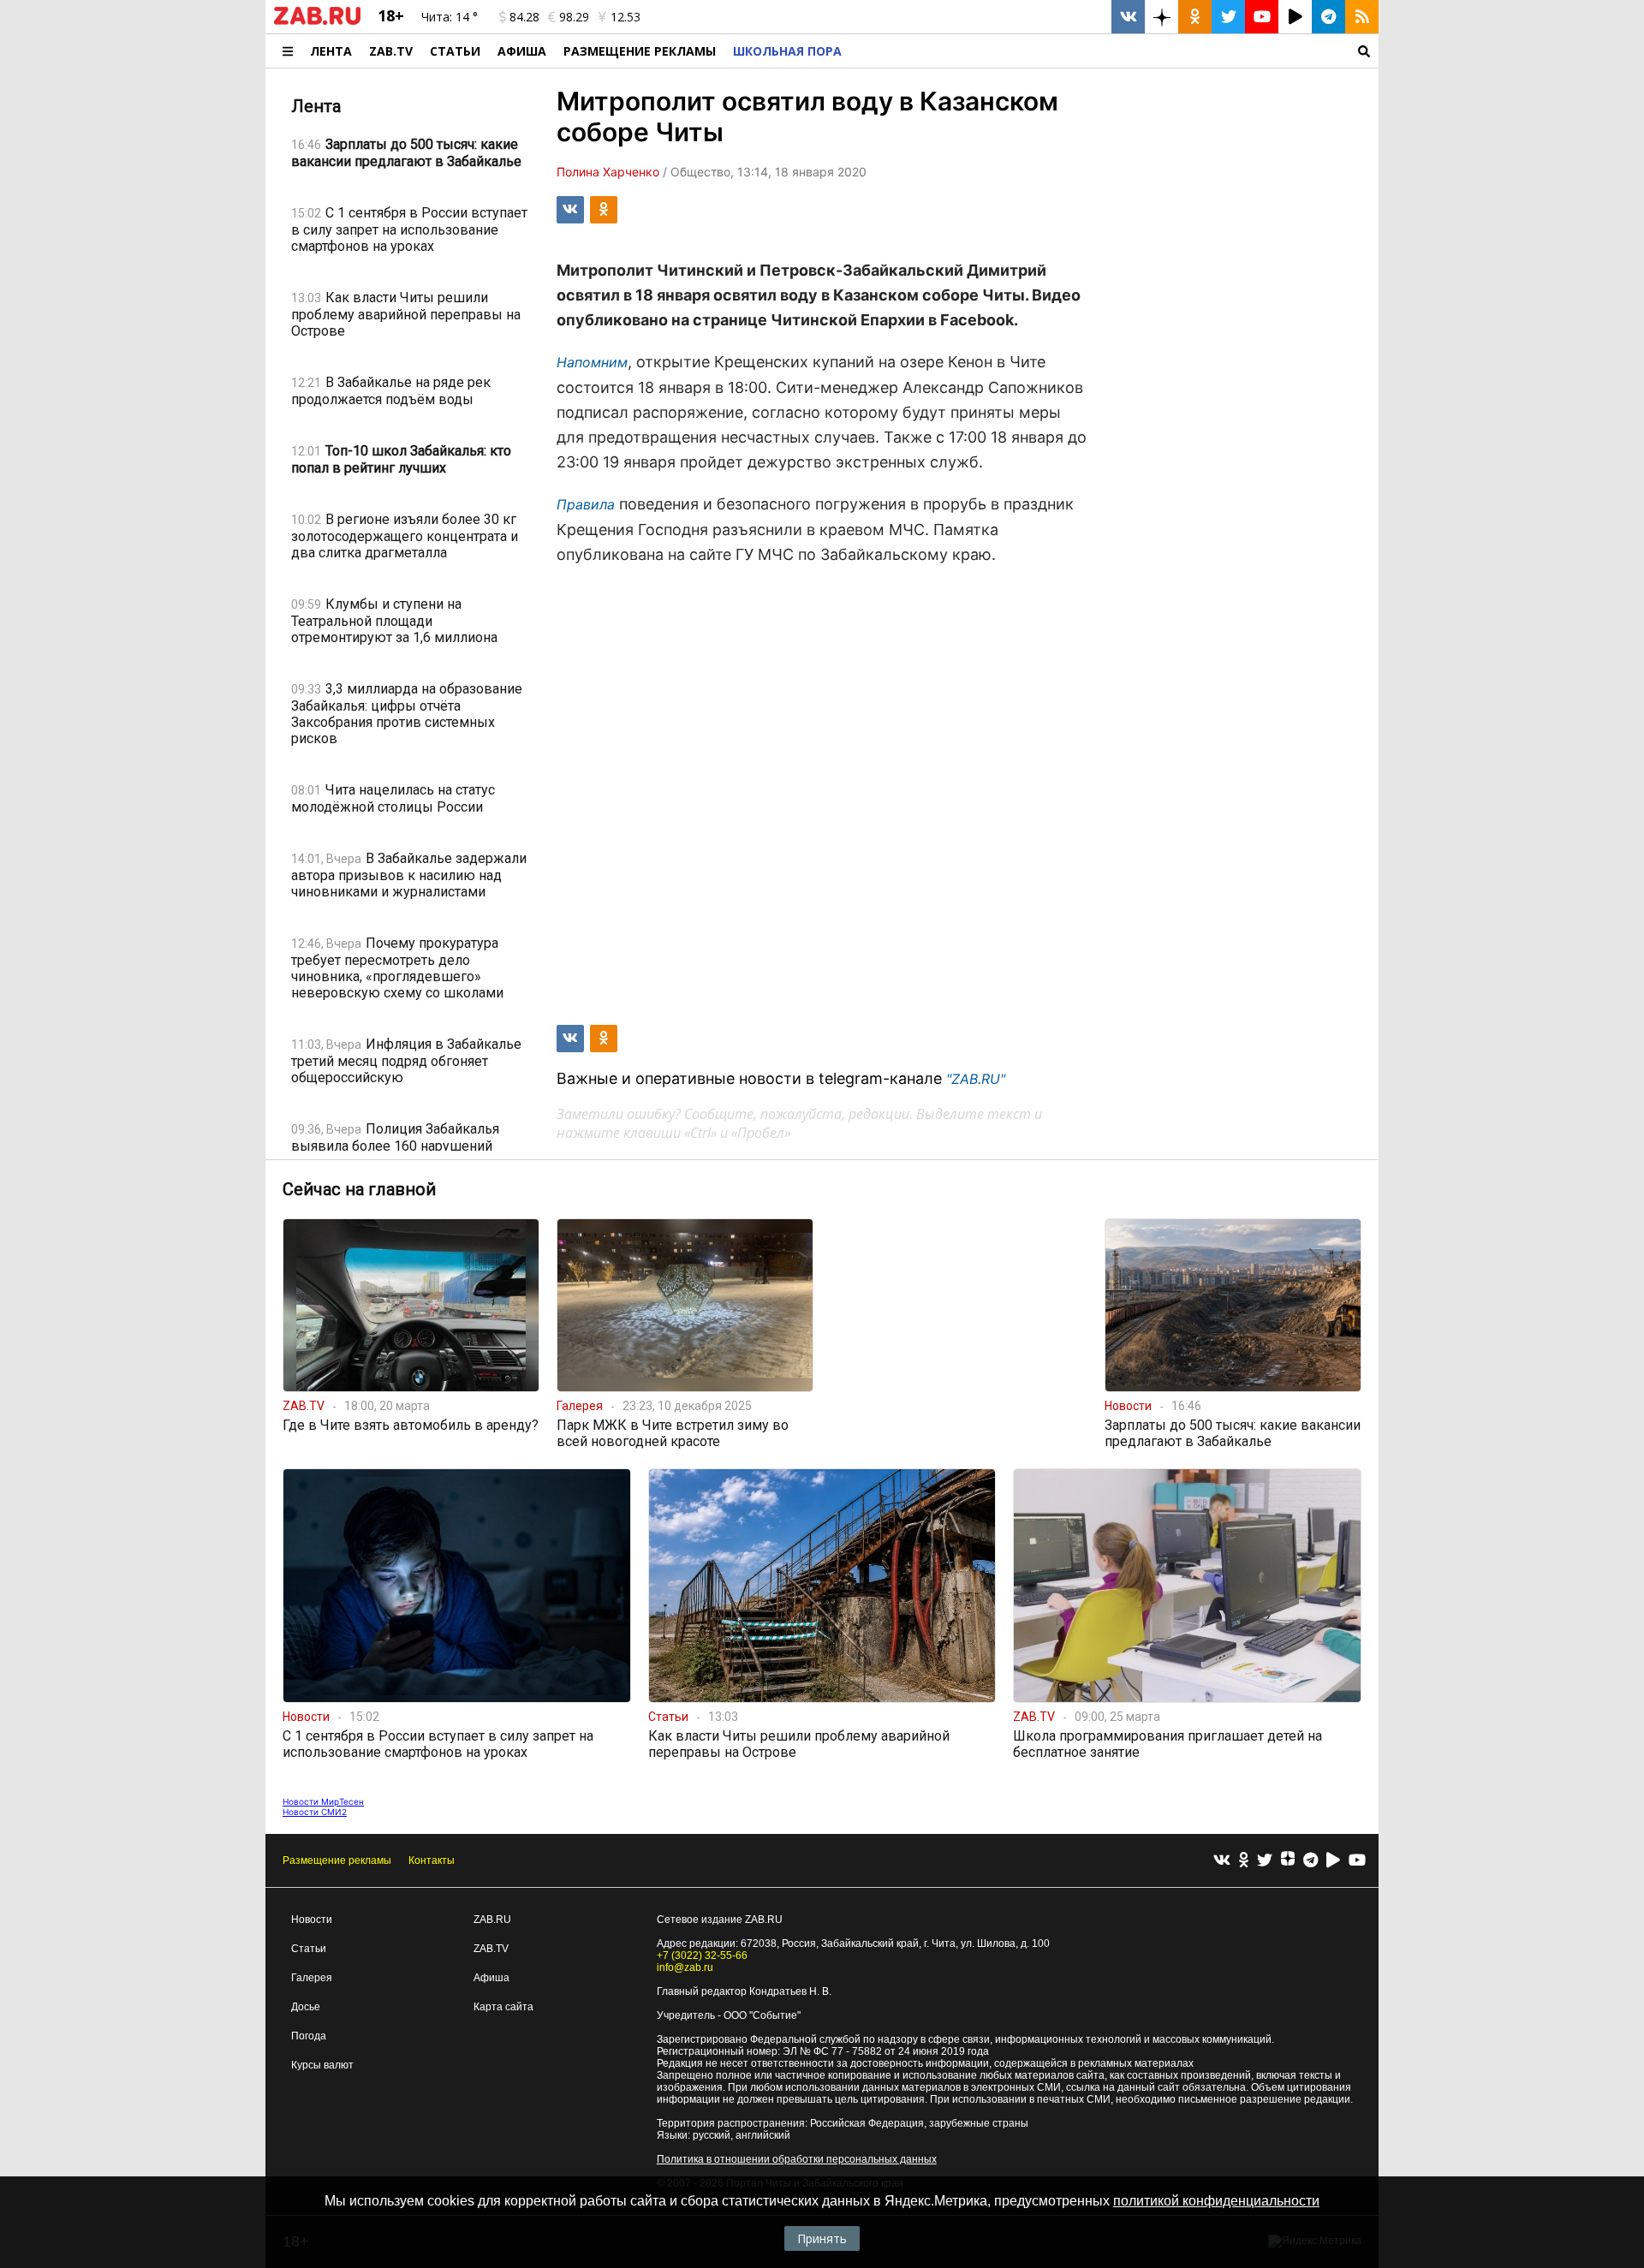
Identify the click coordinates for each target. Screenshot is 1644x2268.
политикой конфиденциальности (1216, 2201)
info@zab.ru (685, 1967)
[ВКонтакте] (1222, 1861)
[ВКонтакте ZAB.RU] (1128, 17)
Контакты (432, 1860)
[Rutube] (1333, 1861)
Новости (312, 1920)
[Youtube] (1357, 1861)
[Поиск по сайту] (1114, 51)
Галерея (312, 1978)
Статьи (455, 51)
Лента (331, 51)
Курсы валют (322, 2065)
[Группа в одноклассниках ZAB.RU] (1195, 17)
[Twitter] (1265, 1861)
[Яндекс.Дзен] (1288, 1860)
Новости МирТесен (323, 1801)
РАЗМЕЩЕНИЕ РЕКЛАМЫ (640, 51)
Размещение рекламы (337, 1860)
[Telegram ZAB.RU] (1328, 17)
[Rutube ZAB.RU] (1295, 17)
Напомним (592, 362)
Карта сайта (503, 2007)
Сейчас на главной (359, 1189)
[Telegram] (1310, 1861)
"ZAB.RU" (976, 1079)
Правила (586, 504)
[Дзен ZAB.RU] (1162, 17)
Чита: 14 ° (450, 17)
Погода (309, 2036)
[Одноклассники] (1244, 1861)
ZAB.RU (492, 1920)
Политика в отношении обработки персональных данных (797, 2159)
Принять (822, 2238)
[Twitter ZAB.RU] (1228, 17)
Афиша (522, 51)
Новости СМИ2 (315, 1812)
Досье (306, 2007)
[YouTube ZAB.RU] (1262, 17)
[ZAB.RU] (317, 21)
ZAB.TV (391, 51)
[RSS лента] (1362, 17)
